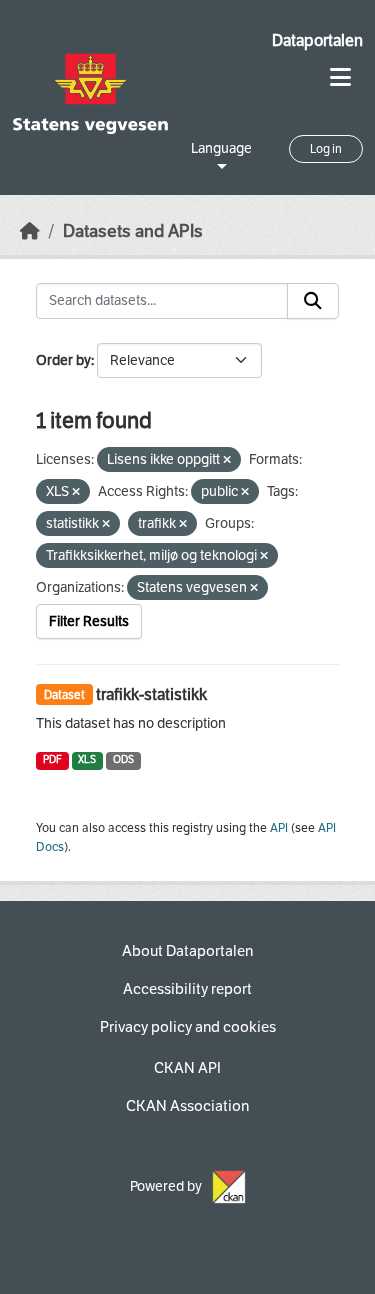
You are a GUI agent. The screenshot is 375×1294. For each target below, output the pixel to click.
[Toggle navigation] (340, 77)
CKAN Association (187, 1106)
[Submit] (313, 301)
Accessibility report (187, 989)
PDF (52, 759)
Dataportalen (317, 40)
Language (221, 148)
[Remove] (227, 460)
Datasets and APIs (133, 231)
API (279, 828)
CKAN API (187, 1068)
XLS (87, 759)
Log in (326, 149)
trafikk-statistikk (151, 694)
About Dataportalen (187, 951)
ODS (123, 759)
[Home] (30, 231)
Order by (63, 360)
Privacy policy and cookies (188, 1027)
